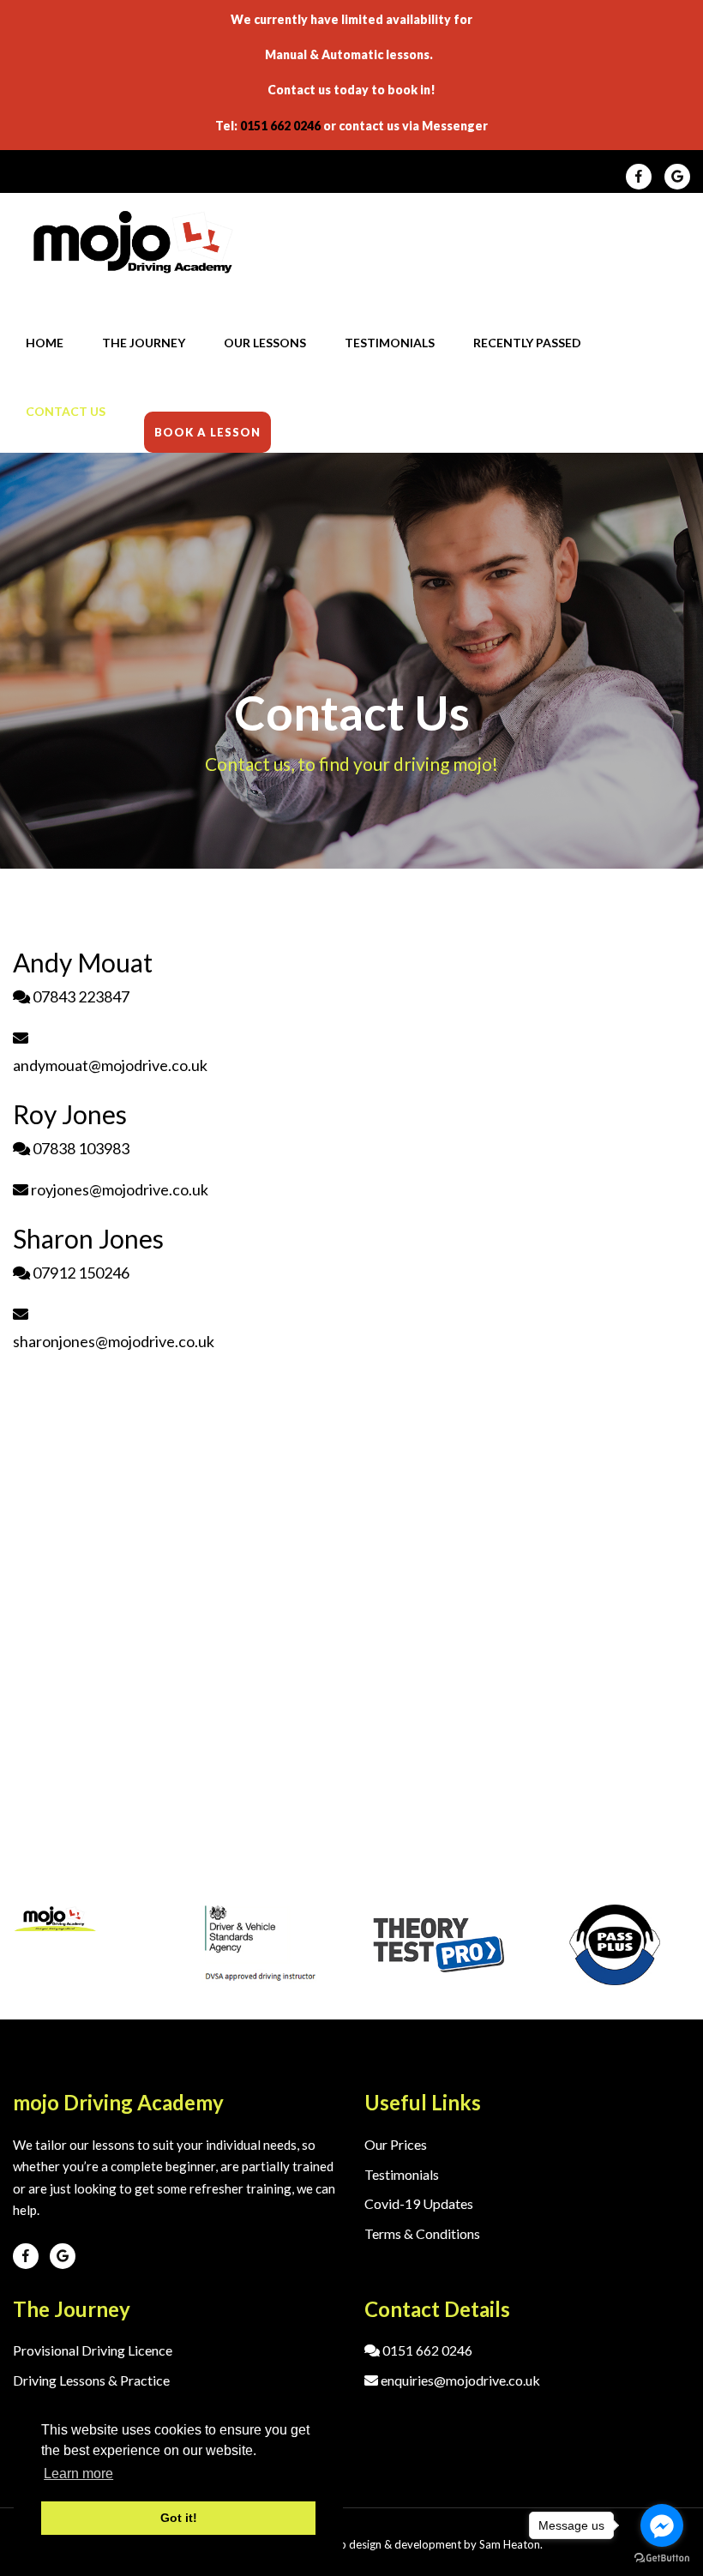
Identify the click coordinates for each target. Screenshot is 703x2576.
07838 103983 (80, 1148)
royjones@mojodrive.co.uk (118, 1189)
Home (45, 343)
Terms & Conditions (422, 2233)
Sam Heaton (510, 2544)
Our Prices (396, 2144)
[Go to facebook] (662, 2525)
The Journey (144, 343)
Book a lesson (207, 432)
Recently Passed (527, 343)
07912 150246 (80, 1273)
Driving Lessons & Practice (91, 2380)
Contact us (66, 411)
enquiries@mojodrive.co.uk (459, 2380)
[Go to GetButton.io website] (662, 2558)
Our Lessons (265, 343)
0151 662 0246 (280, 126)
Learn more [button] (78, 2474)
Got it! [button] (179, 2518)
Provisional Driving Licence (93, 2350)
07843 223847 (80, 996)
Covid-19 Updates (419, 2203)
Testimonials (390, 343)
